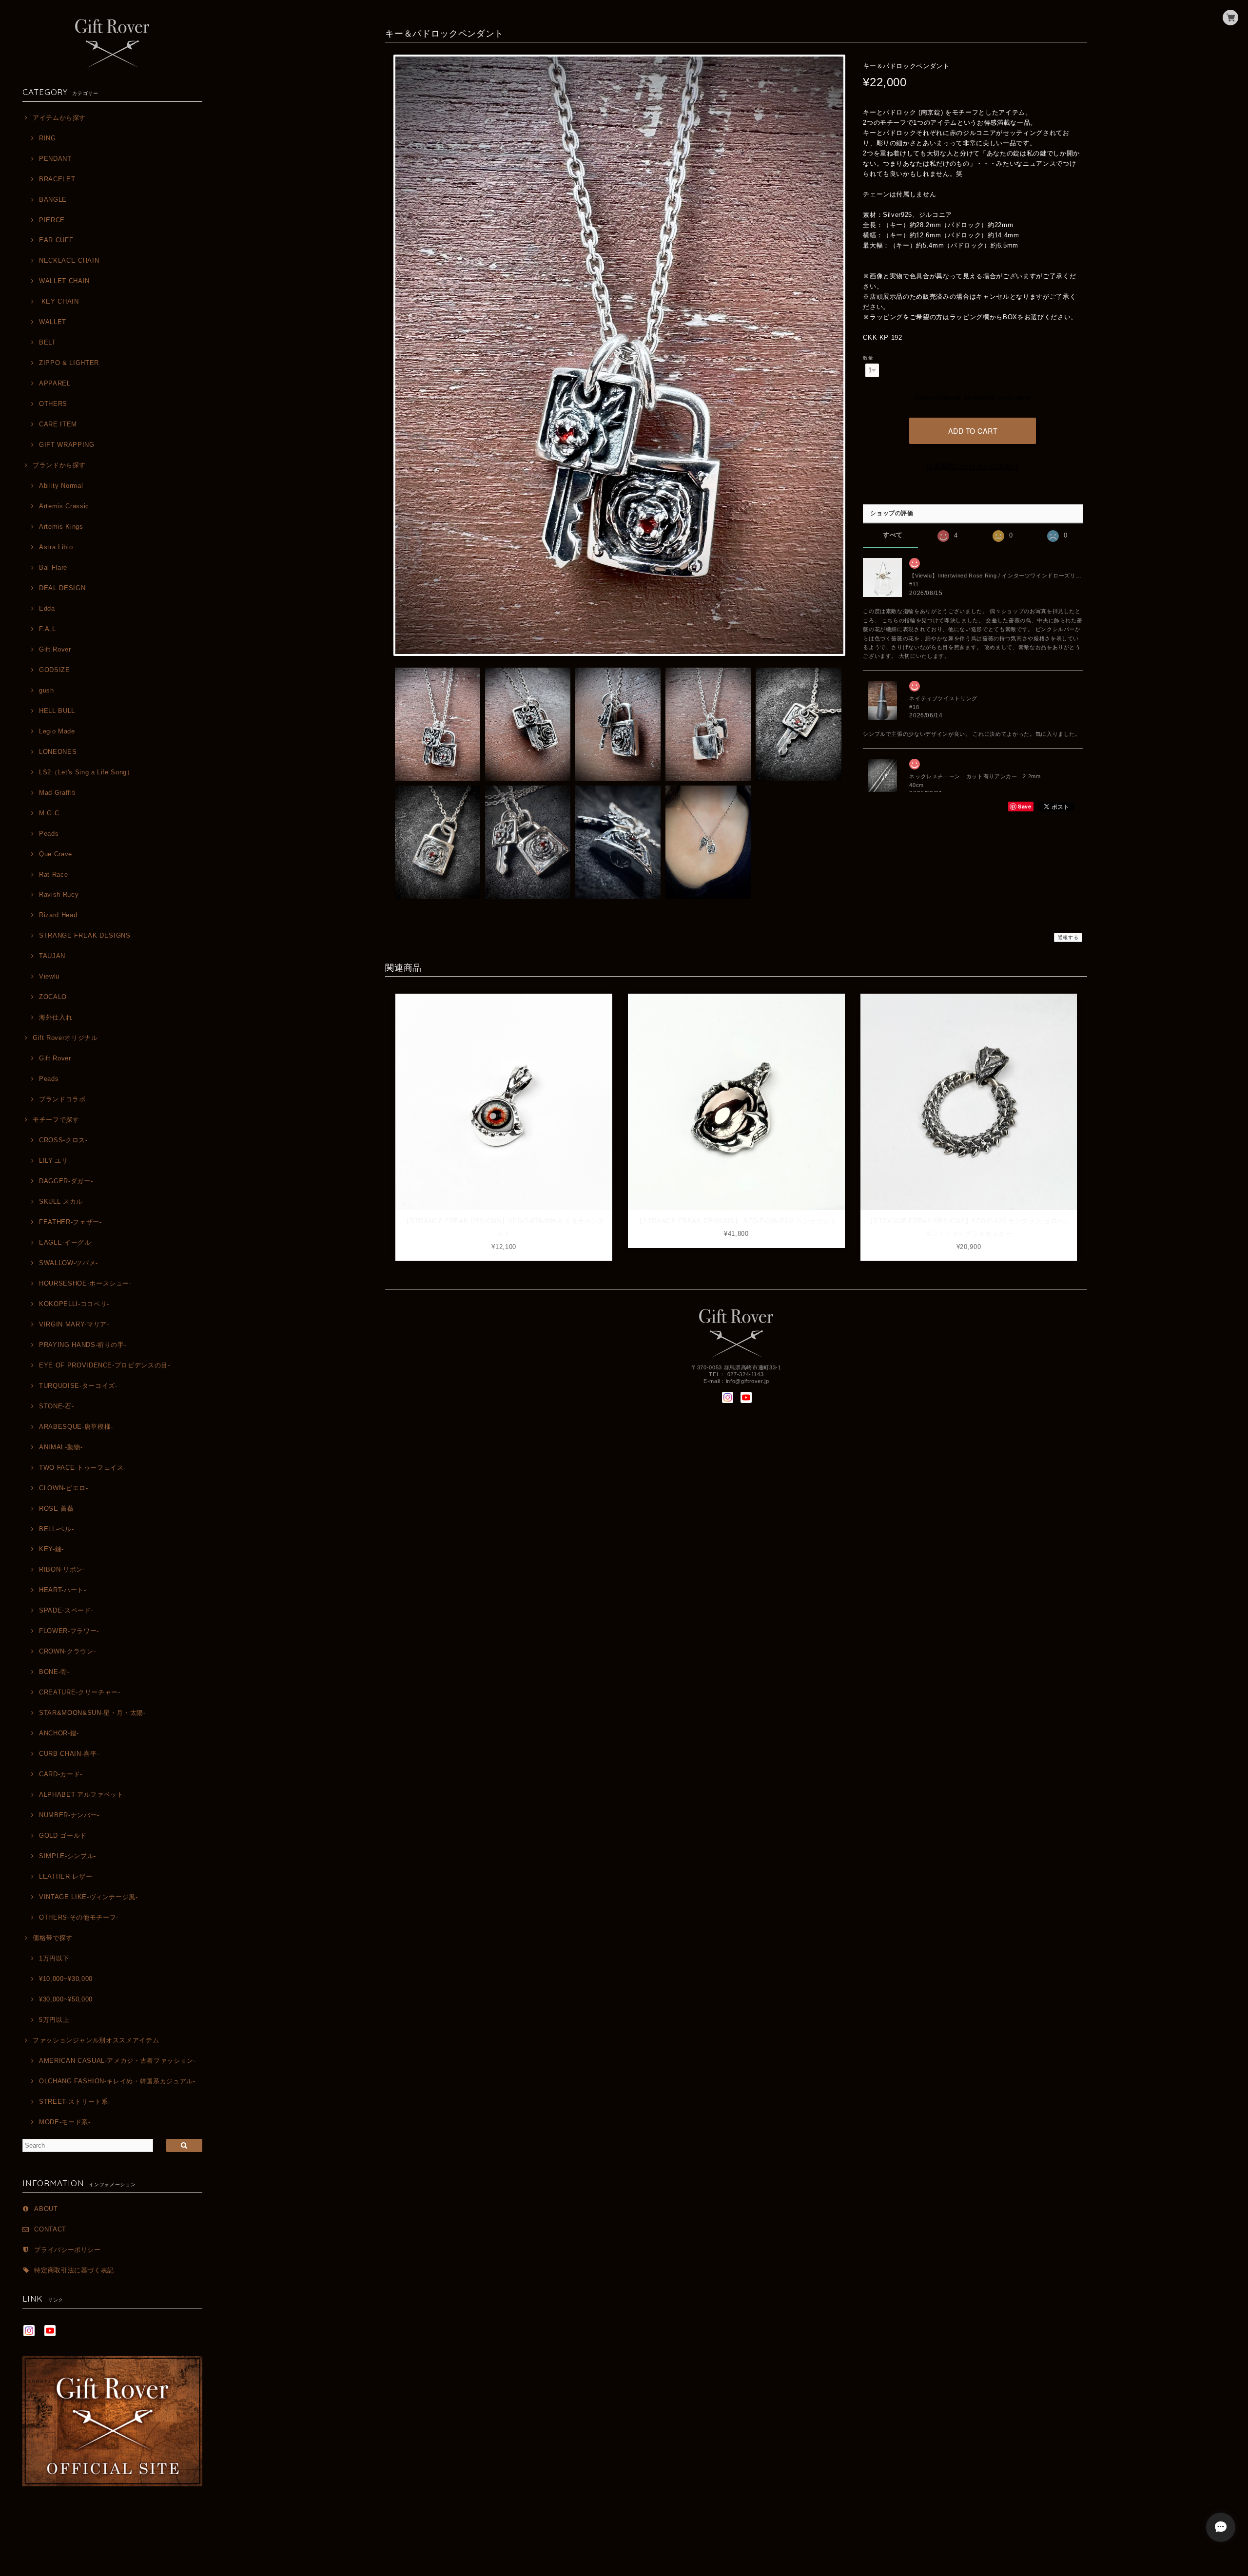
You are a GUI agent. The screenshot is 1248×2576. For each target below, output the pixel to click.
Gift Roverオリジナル (65, 1038)
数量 (868, 358)
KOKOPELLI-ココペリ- (74, 1304)
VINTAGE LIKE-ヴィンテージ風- (88, 1897)
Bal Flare (53, 567)
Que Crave (56, 854)
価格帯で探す (53, 1938)
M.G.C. (50, 813)
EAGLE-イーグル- (66, 1242)
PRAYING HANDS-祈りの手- (83, 1345)
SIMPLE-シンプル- (68, 1856)
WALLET (53, 322)
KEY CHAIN (59, 301)
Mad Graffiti (58, 793)
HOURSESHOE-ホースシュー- (85, 1283)
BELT (47, 342)
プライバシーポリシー (68, 2250)
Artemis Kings (61, 527)
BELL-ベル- (56, 1529)
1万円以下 (54, 1958)
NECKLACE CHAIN (69, 260)
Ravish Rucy (59, 894)
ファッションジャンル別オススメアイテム (96, 2040)
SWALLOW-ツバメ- (68, 1263)
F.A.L (47, 629)
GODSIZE (54, 670)
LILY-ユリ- (55, 1161)
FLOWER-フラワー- (69, 1631)
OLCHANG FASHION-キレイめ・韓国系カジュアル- (117, 2081)
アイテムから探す (59, 118)
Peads (49, 834)
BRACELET (57, 179)
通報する (1068, 937)
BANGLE (53, 200)
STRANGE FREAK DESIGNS (85, 935)
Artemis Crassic (64, 506)
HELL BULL (57, 711)
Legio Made (57, 731)
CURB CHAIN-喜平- (69, 1754)
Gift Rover (55, 649)
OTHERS (53, 404)
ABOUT (46, 2209)
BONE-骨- (54, 1672)
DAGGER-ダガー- (66, 1181)
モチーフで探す (56, 1120)
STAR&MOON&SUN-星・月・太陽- (92, 1713)
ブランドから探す (59, 465)
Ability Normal (61, 486)
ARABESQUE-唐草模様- (76, 1427)
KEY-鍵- (51, 1549)
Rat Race (53, 875)
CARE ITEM (58, 424)
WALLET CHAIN (64, 281)
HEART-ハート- (62, 1590)
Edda (47, 608)
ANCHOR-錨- (59, 1733)
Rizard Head (58, 915)
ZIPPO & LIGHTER (69, 363)
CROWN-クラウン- (67, 1651)
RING (47, 138)
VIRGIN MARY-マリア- (74, 1324)
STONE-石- (56, 1406)
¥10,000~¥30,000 (66, 1979)
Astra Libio (56, 547)
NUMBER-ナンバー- (69, 1815)
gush (46, 690)
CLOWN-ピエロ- (63, 1488)
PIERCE (52, 220)
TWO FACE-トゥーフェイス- (82, 1468)
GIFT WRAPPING (67, 445)
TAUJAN (52, 956)
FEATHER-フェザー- (70, 1222)
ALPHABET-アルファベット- (82, 1795)
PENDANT (55, 159)
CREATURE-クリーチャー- (79, 1692)
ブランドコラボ (62, 1099)
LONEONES (58, 752)
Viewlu (49, 976)
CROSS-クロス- (63, 1140)
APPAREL (55, 383)
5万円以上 (54, 2020)
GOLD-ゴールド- (64, 1836)
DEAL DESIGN (62, 588)
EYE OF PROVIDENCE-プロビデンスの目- (104, 1365)
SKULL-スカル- (62, 1201)
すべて (893, 535)
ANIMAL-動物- (61, 1447)
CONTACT (50, 2229)
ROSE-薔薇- (58, 1509)
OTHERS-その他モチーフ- (79, 1917)
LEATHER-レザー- (67, 1876)
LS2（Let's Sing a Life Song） (86, 772)
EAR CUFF (56, 240)
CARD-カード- (61, 1774)
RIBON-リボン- (62, 1569)
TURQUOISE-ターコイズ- (78, 1386)
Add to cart (973, 431)
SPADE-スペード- (66, 1610)
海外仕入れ (56, 1017)
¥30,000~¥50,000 (66, 1999)
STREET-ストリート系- (75, 2102)
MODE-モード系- (65, 2122)
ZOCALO (53, 997)
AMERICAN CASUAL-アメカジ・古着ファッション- (117, 2061)
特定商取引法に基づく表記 (74, 2270)
